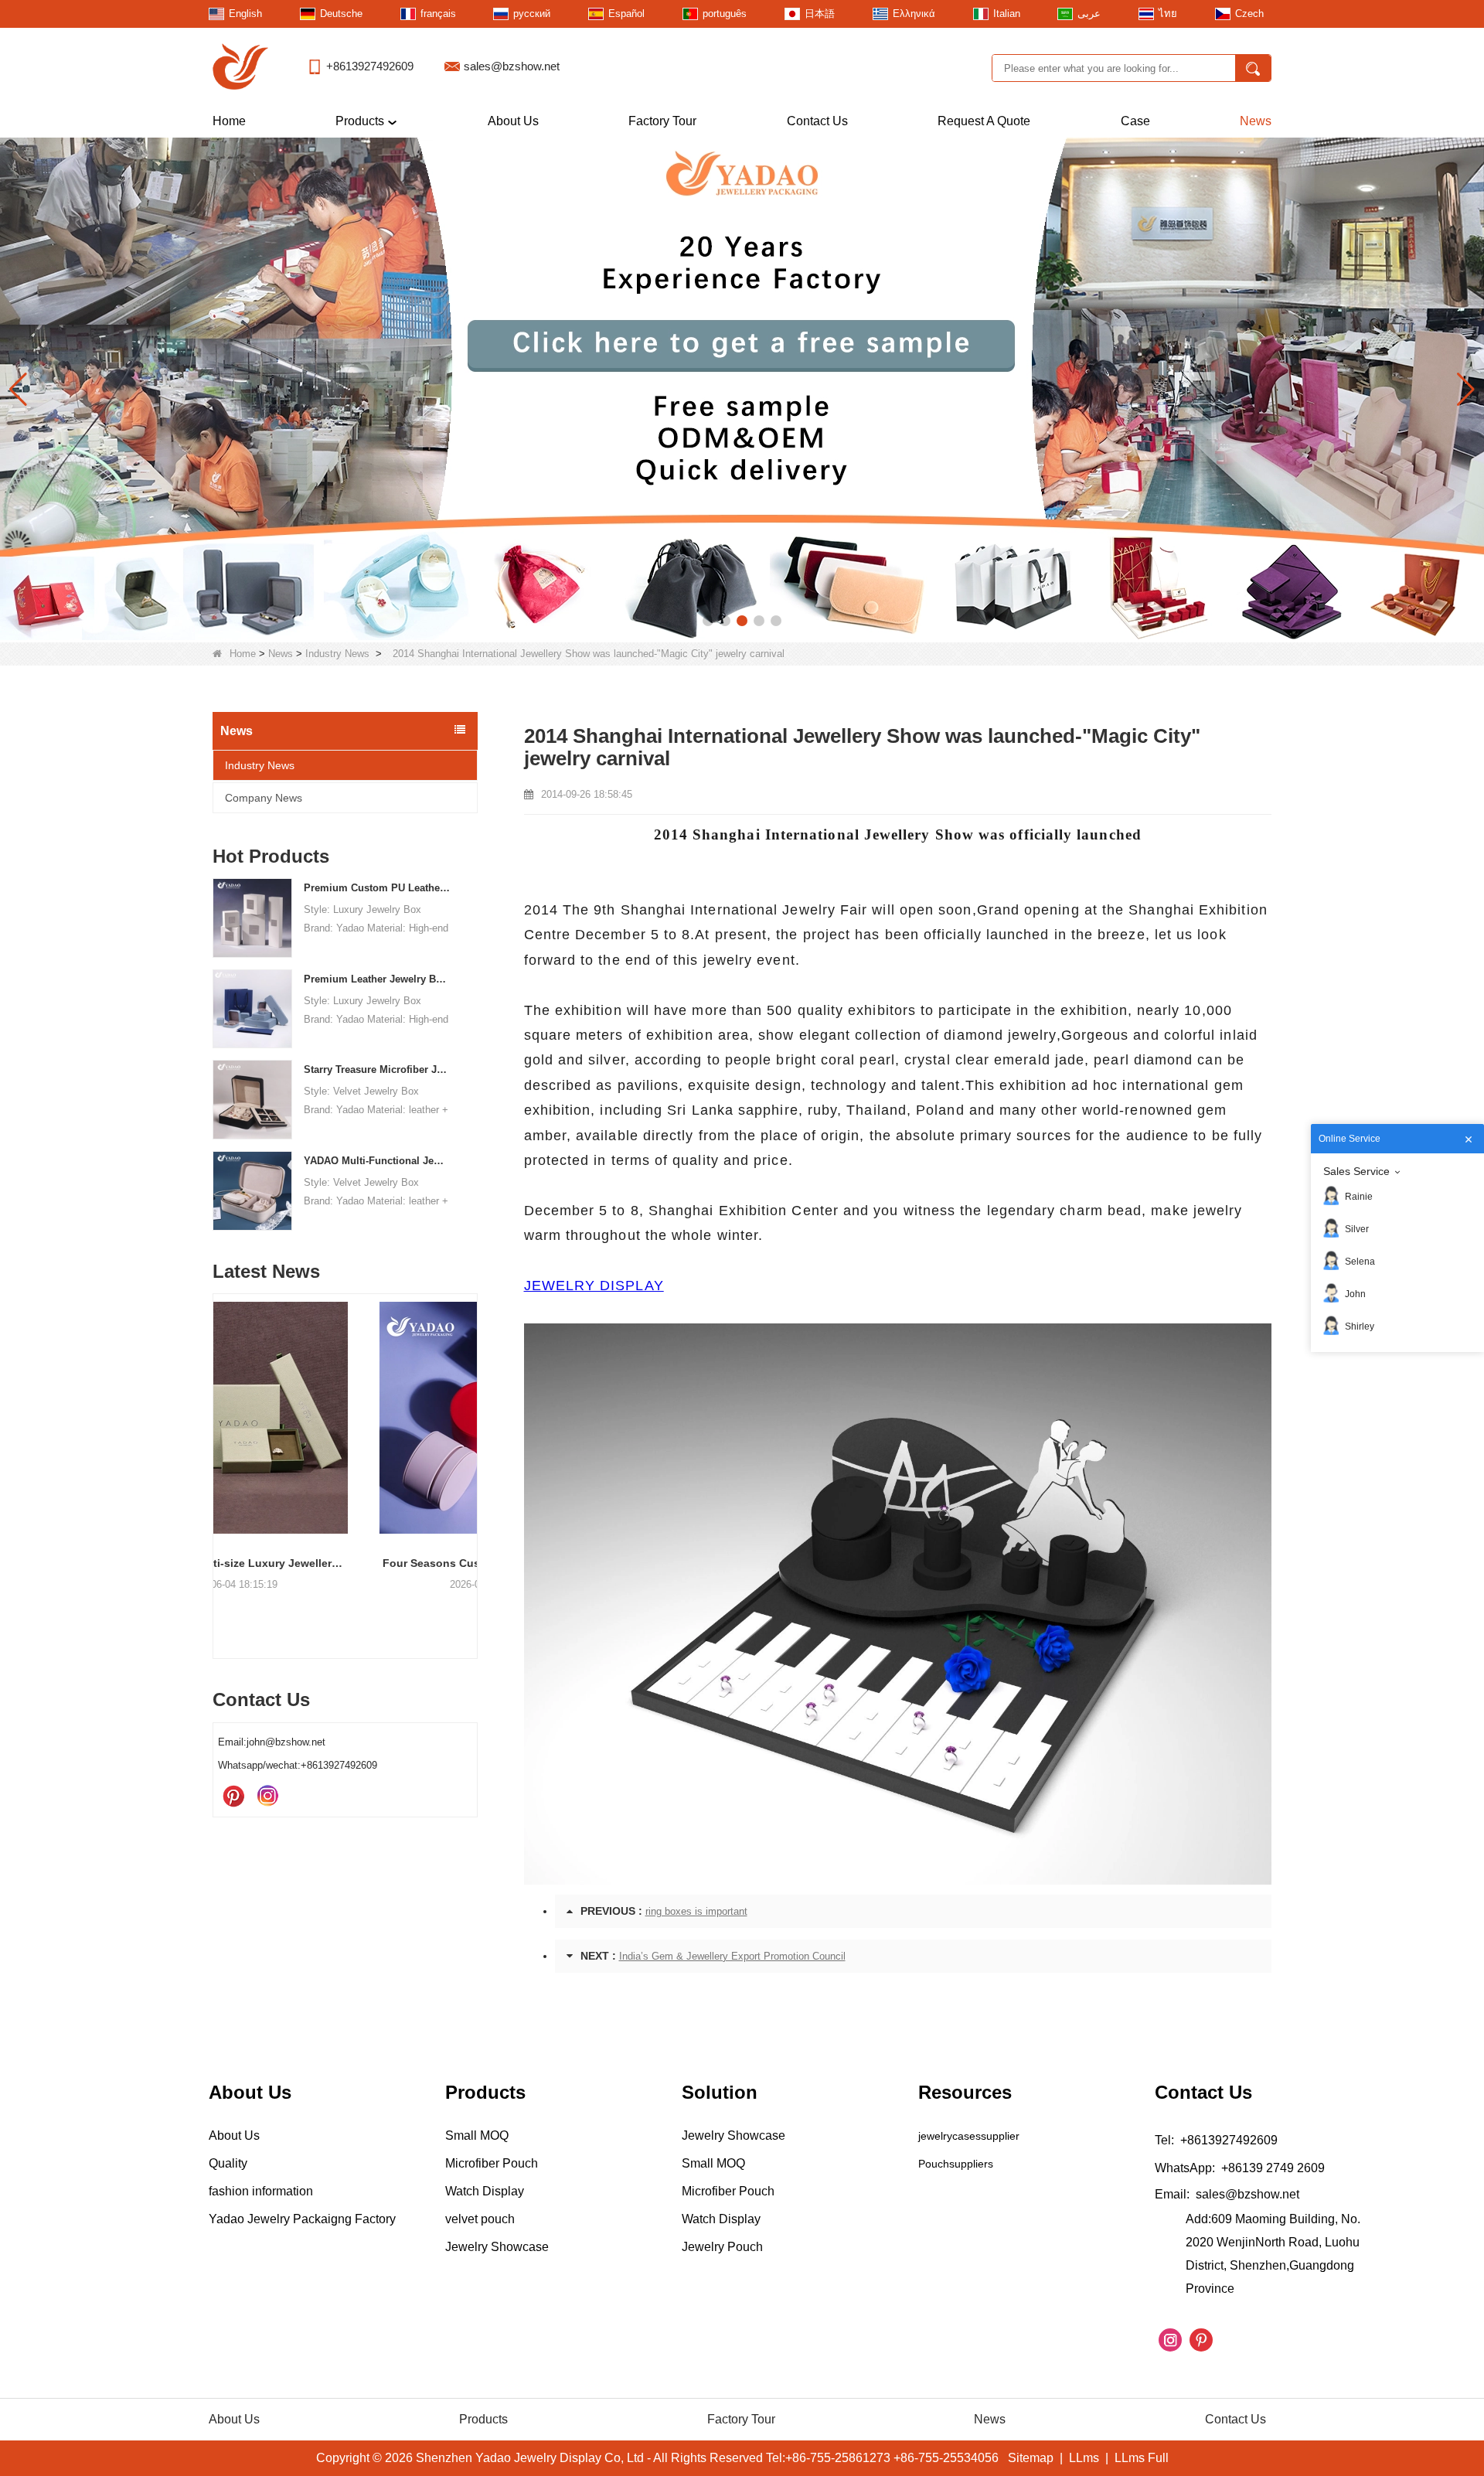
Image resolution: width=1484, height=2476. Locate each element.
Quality (228, 2163)
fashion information (261, 2191)
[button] (708, 621)
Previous (219, 1450)
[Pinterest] (233, 1797)
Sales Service (1356, 1171)
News (1256, 121)
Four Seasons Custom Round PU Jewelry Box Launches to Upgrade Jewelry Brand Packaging (345, 1563)
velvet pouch (480, 2219)
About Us (513, 121)
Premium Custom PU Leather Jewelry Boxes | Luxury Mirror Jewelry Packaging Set (378, 888)
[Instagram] (267, 1797)
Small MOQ (477, 2135)
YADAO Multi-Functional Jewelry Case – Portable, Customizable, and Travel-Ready (378, 1161)
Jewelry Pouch (722, 2247)
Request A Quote (984, 121)
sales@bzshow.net (512, 66)
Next (471, 1450)
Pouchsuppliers (956, 2164)
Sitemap (1031, 2458)
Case (1135, 121)
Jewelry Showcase (497, 2247)
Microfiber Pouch (492, 2163)
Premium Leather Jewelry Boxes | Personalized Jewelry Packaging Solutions (378, 979)
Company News (264, 798)
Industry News (337, 654)
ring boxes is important (696, 1911)
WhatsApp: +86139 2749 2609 (1240, 2168)
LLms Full (1142, 2458)
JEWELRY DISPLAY (594, 1286)
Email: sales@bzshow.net (1227, 2194)
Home (229, 121)
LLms (1084, 2458)
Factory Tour (662, 121)
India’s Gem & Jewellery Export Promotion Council (732, 1956)
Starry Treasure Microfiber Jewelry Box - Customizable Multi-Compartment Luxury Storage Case (378, 1069)
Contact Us (817, 121)
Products (360, 121)
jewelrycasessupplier (969, 2136)
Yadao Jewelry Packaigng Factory (302, 2219)
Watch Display (485, 2191)
